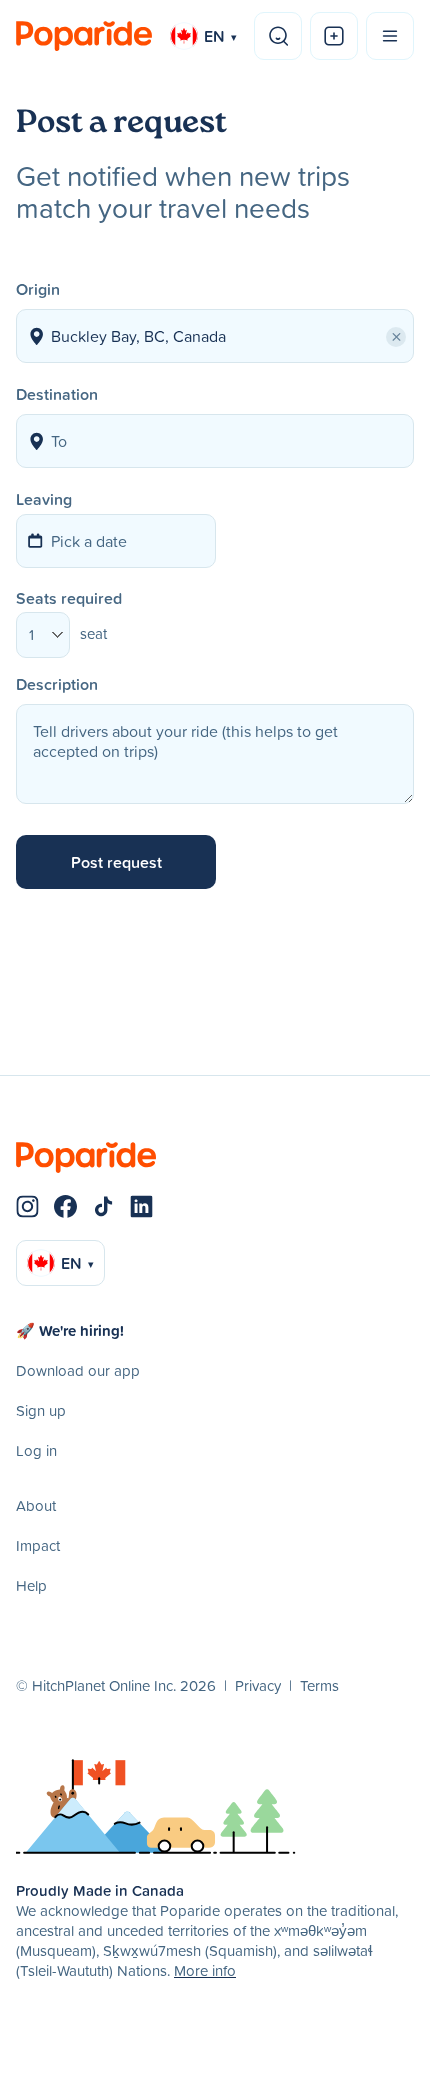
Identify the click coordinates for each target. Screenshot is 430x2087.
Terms (319, 1685)
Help (31, 1585)
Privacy (258, 1685)
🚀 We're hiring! (70, 1330)
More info (205, 1970)
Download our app (78, 1370)
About (36, 1505)
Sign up (41, 1410)
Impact (38, 1545)
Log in (36, 1450)
